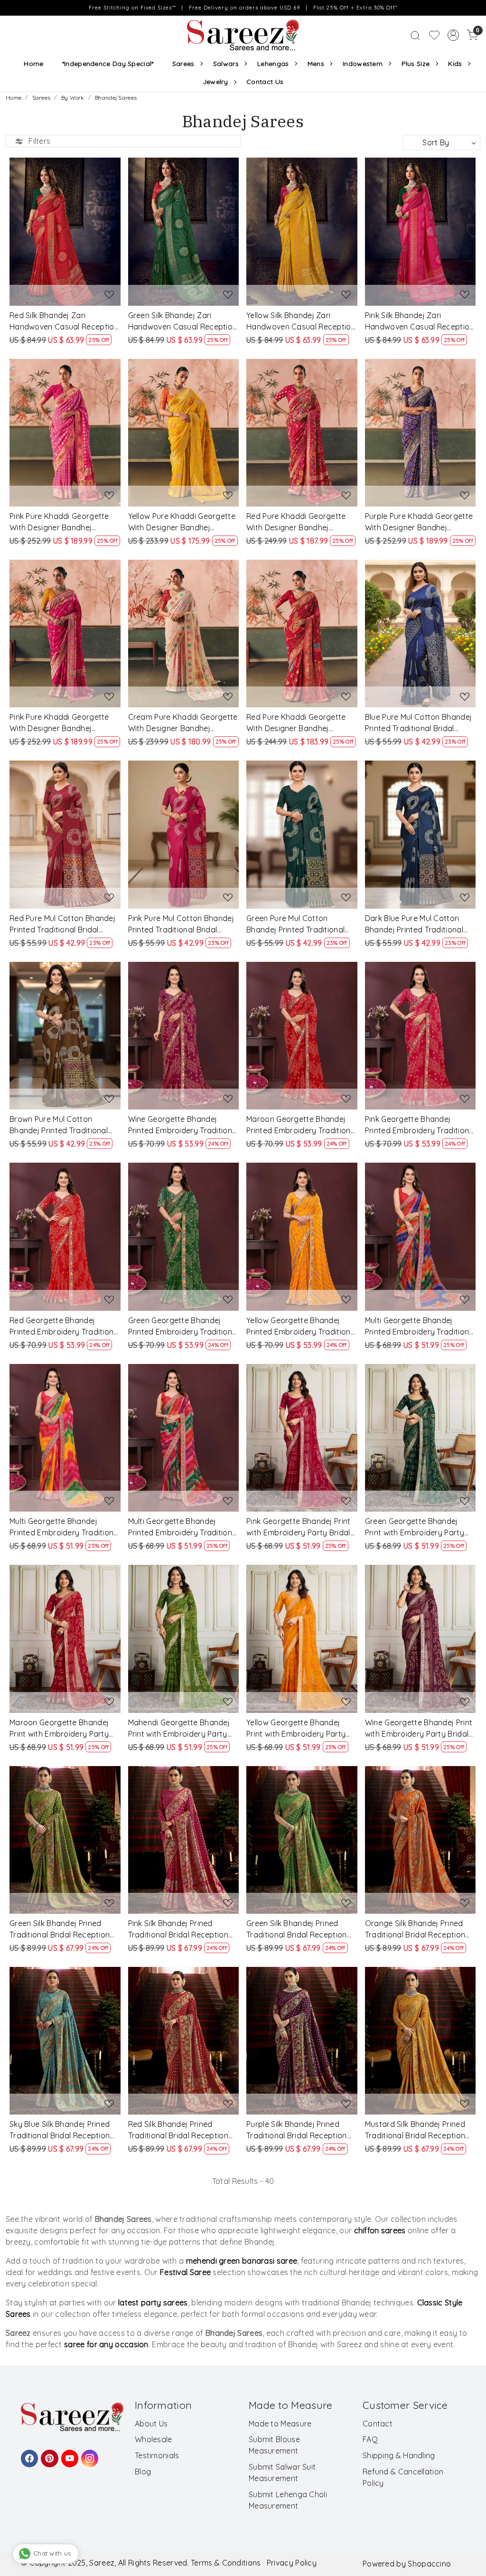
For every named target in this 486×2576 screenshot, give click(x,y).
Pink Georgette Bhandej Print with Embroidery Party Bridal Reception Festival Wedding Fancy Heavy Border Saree (298, 1527)
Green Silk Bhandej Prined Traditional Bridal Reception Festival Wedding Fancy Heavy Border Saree (60, 1929)
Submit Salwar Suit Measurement (282, 2473)
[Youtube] (68, 2454)
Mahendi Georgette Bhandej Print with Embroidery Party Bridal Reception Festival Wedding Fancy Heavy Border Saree (183, 1729)
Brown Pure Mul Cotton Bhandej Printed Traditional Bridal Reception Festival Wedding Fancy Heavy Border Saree (64, 1125)
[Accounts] (453, 35)
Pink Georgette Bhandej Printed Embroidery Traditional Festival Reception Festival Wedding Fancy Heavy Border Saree (420, 1125)
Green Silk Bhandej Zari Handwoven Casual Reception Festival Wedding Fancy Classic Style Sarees (183, 321)
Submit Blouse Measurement (274, 2445)
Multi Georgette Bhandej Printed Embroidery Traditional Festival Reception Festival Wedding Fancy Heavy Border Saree (420, 1326)
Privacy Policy (292, 2563)
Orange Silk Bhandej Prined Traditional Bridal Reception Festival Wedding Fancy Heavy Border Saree (415, 1929)
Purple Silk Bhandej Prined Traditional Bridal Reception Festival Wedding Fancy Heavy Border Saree (296, 2130)
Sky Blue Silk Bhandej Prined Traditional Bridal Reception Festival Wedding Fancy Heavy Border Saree (60, 2130)
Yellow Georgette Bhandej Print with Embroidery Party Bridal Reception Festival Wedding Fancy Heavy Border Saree (301, 1729)
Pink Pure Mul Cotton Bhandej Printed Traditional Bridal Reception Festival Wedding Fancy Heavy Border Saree (181, 924)
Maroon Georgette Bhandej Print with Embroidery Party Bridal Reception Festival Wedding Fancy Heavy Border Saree (64, 1729)
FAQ (370, 2439)
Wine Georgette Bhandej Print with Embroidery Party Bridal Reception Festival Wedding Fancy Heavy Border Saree (419, 1729)
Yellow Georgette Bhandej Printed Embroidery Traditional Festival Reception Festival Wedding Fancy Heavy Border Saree (302, 1326)
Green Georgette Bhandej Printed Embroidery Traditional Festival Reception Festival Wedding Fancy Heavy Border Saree (183, 1326)
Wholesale (154, 2439)
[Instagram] (88, 2454)
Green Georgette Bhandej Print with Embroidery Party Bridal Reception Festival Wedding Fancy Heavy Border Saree (420, 1527)
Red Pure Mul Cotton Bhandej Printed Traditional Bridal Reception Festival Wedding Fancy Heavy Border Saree (62, 924)
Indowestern (363, 64)
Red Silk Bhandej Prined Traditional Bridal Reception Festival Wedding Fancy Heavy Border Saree (178, 2130)
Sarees (183, 64)
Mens (316, 64)
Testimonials (157, 2455)
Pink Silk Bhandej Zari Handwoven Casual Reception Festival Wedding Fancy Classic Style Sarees (420, 321)
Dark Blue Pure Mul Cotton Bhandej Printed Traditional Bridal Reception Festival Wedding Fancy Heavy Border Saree (420, 924)
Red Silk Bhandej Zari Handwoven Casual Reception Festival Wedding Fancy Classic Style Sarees (64, 321)
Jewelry (215, 82)
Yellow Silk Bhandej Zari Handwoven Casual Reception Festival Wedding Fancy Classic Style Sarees (301, 321)
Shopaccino (429, 2564)
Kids (455, 64)
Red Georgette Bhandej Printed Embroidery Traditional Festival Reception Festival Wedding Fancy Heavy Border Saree (65, 1326)
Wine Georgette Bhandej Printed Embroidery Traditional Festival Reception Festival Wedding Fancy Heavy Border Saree (183, 1125)
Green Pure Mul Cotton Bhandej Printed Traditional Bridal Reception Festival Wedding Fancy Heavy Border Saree (301, 924)
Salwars (226, 64)
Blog (143, 2472)
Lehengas (273, 64)
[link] (415, 35)
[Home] (243, 35)
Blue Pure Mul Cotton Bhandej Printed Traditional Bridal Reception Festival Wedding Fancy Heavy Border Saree (418, 723)
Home (33, 64)
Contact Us (265, 82)
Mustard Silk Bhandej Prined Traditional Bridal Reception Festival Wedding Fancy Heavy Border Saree (415, 2130)
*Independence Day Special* (108, 64)
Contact (378, 2424)
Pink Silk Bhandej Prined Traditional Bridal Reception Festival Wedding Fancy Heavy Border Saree (178, 1929)
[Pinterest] (48, 2454)
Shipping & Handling (399, 2455)
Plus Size (416, 64)
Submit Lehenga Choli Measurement (288, 2500)
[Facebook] (28, 2454)
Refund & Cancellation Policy (403, 2477)
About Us (151, 2424)
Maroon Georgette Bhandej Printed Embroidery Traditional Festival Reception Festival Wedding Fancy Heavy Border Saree (302, 1125)
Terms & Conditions (226, 2563)
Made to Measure (280, 2424)
